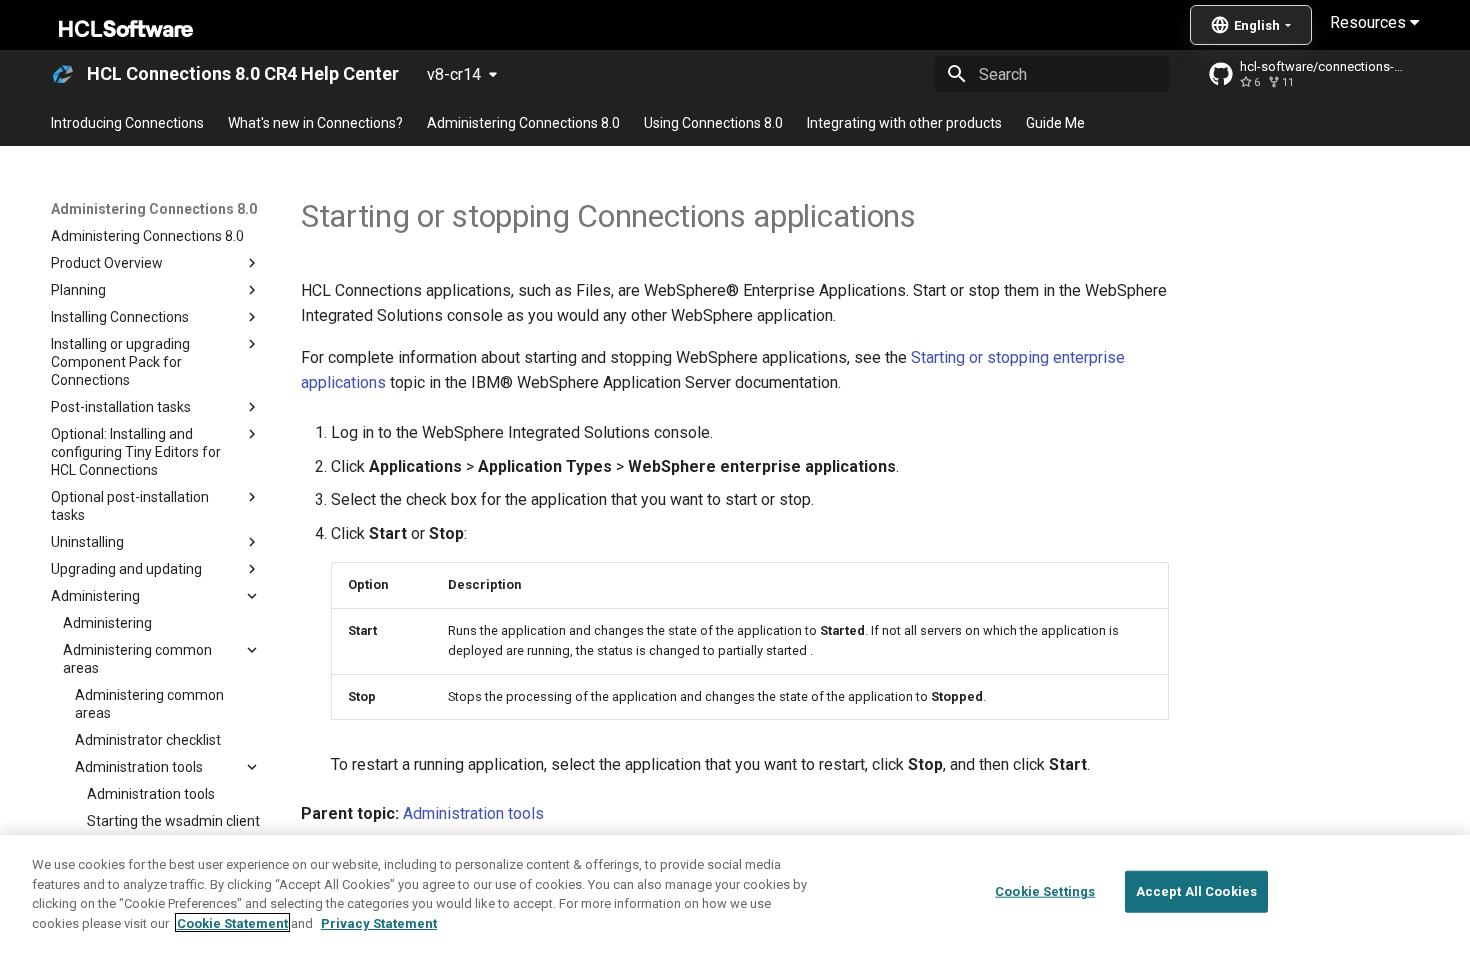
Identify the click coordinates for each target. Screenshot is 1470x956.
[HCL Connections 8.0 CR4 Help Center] (63, 74)
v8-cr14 (454, 74)
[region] (735, 895)
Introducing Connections (127, 123)
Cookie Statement (232, 922)
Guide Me (1055, 123)
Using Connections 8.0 (713, 123)
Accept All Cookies (1196, 891)
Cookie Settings (1045, 891)
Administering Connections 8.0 (523, 123)
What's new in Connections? (315, 123)
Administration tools (473, 813)
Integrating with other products (904, 123)
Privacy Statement (379, 922)
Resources (1370, 22)
